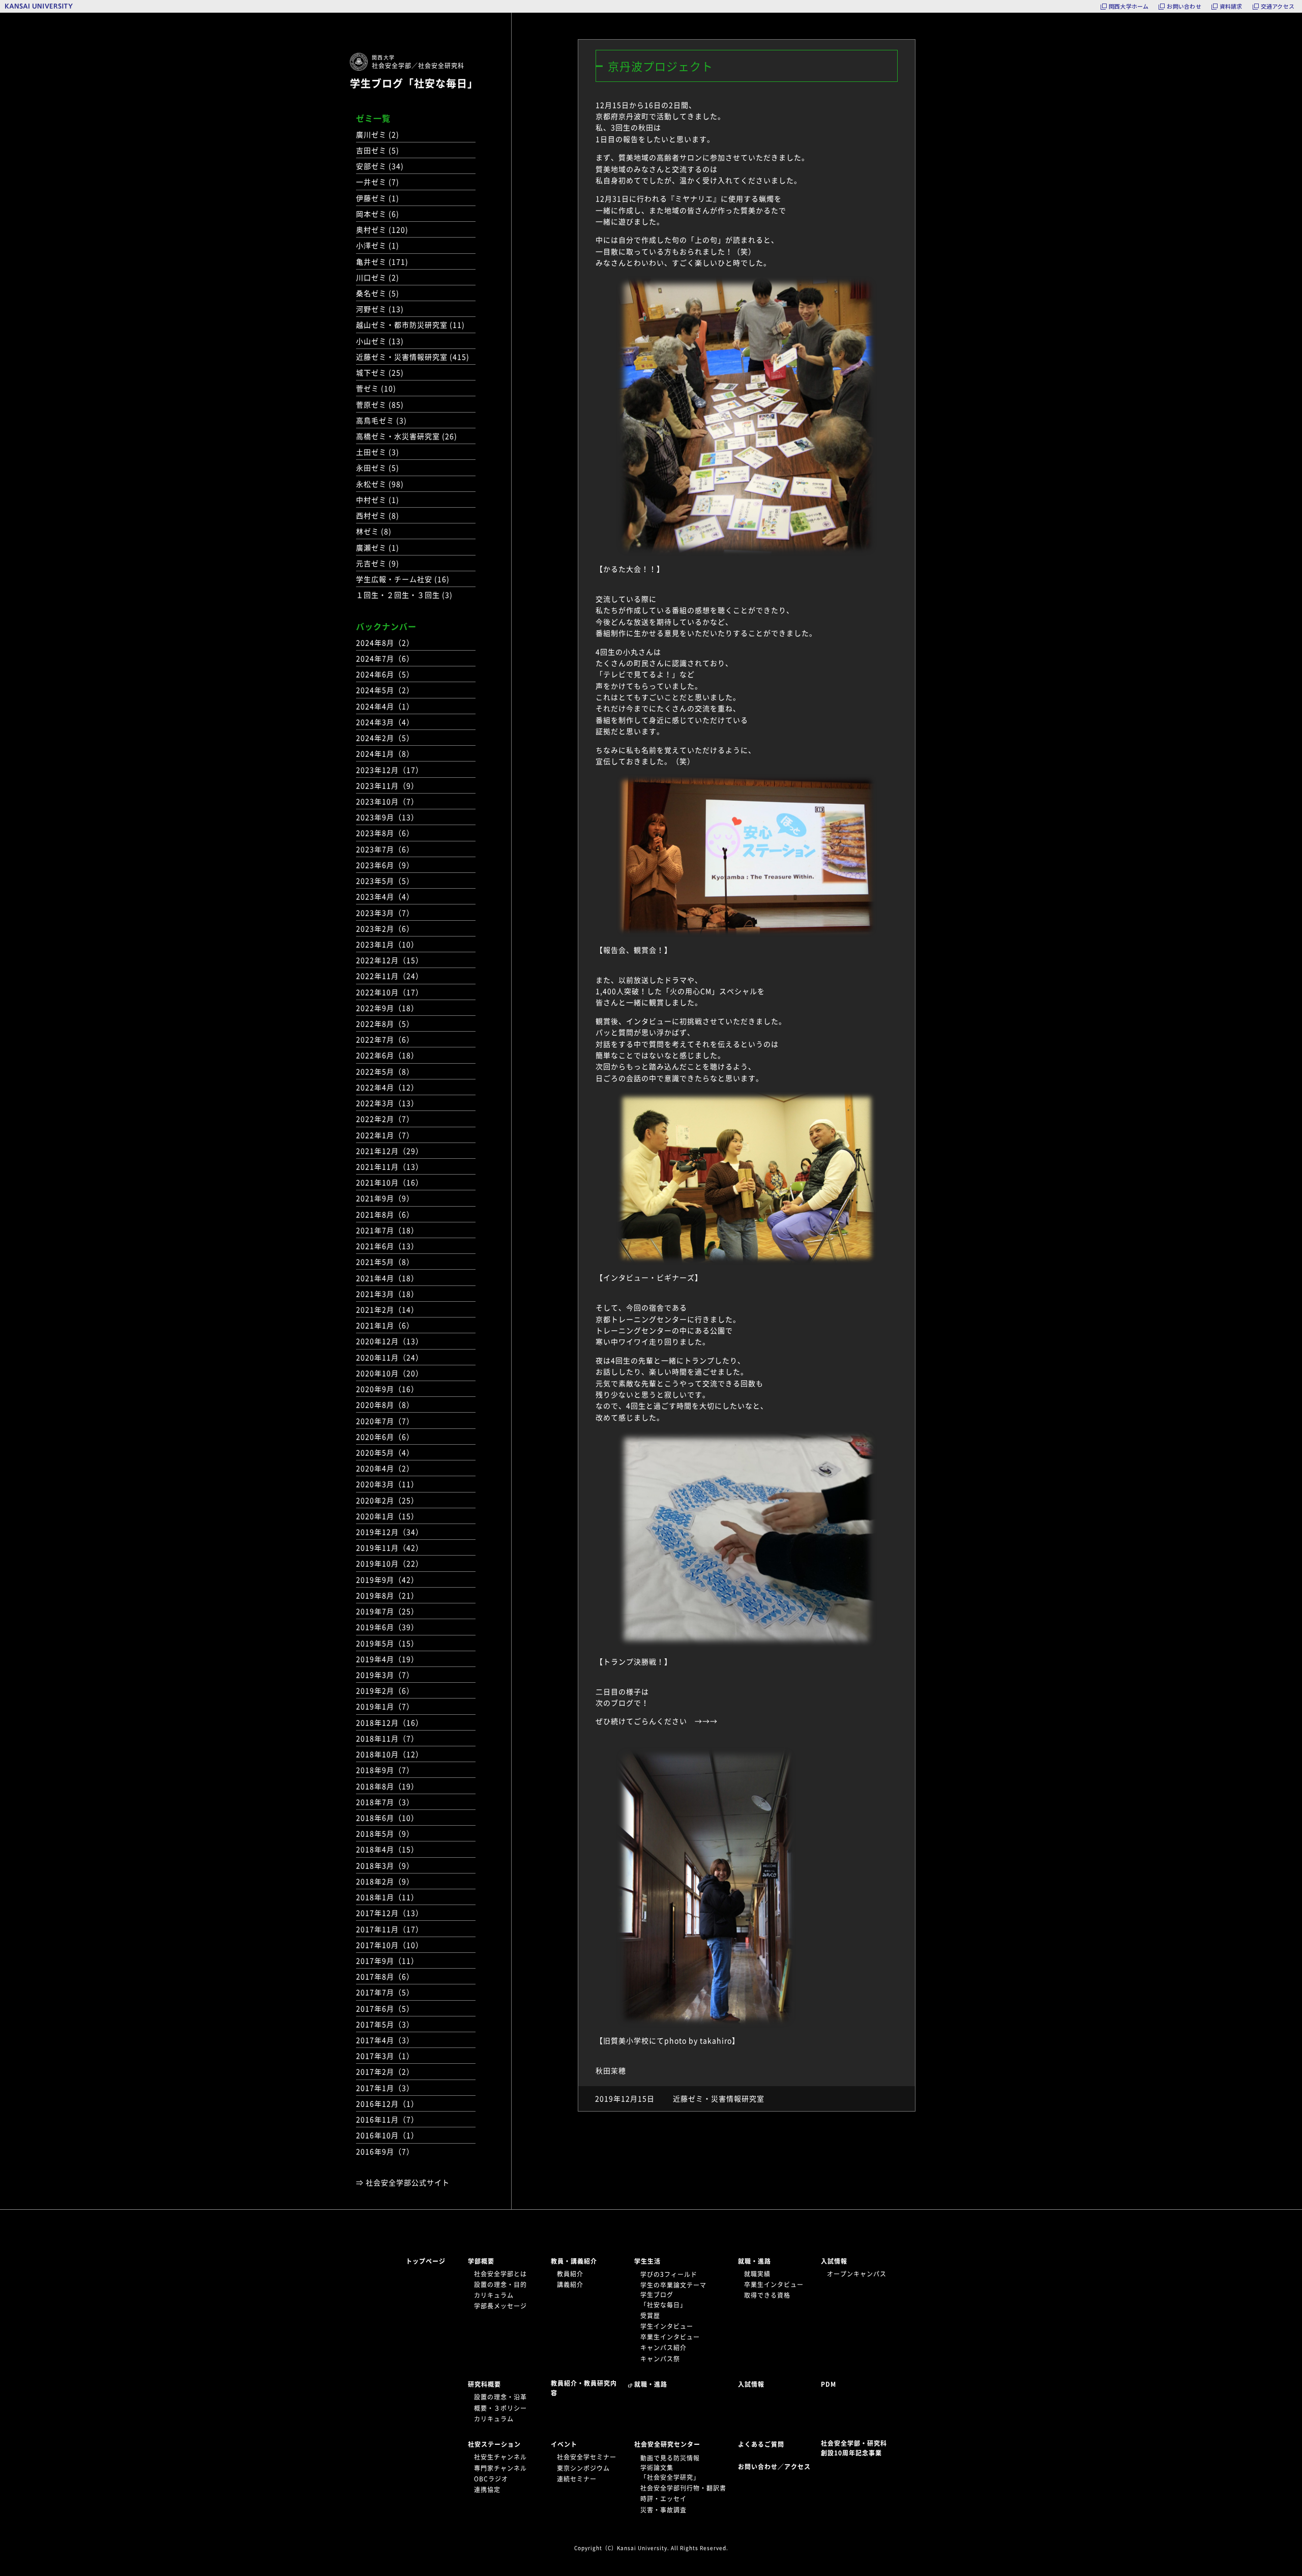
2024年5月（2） (385, 690)
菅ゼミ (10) (376, 388)
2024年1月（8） (385, 753)
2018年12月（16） (390, 1722)
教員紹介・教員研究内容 (584, 2388)
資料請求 (1231, 6)
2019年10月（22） (390, 1563)
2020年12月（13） (390, 1341)
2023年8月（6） (385, 833)
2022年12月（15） (390, 960)
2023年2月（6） (385, 928)
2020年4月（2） (385, 1468)
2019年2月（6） (385, 1690)
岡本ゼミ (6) (378, 214)
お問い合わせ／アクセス (777, 2467)
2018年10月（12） (390, 1754)
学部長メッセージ (500, 2306)
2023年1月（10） (387, 944)
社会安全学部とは (500, 2274)
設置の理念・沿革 (500, 2397)
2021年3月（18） (387, 1294)
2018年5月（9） (385, 1833)
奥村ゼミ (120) (382, 229)
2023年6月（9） (385, 865)
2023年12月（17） (390, 770)
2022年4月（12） (387, 1087)
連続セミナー (577, 2479)
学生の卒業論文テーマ (673, 2285)
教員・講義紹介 (574, 2261)
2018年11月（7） (387, 1738)
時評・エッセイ (663, 2499)
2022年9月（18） (387, 1008)
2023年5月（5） (385, 881)
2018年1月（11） (387, 1897)
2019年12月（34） (390, 1532)
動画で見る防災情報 (670, 2458)
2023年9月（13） (387, 817)
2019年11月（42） (390, 1547)
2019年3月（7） (385, 1675)
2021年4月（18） (387, 1278)
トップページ (426, 2261)
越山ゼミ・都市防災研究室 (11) (410, 325)
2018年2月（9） (385, 1881)
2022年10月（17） (390, 992)
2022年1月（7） (385, 1135)
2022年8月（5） (385, 1023)
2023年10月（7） (387, 801)
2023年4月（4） (385, 896)
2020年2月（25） (387, 1500)
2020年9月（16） (387, 1389)
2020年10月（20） (390, 1373)
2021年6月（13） (387, 1246)
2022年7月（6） (385, 1039)
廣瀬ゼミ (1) (378, 547)
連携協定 (487, 2490)
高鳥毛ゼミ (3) (381, 420)
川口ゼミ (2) (378, 277)
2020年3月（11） (387, 1484)
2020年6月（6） (385, 1437)
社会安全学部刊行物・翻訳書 (683, 2488)
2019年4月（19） (387, 1659)
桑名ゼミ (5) (378, 293)
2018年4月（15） (387, 1849)
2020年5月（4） (385, 1452)
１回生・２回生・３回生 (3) (404, 595)
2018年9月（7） (385, 1770)
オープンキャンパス (857, 2274)
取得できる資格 (767, 2295)
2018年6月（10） (387, 1818)
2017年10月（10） (390, 1945)
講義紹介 (570, 2285)
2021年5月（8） (385, 1262)
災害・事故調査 (663, 2510)
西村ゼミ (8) (378, 515)
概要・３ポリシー (500, 2408)
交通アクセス (1278, 6)
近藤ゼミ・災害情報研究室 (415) (413, 357)
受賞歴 (650, 2316)
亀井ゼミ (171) (382, 261)
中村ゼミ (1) (378, 500)
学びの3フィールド (669, 2274)
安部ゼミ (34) (380, 166)
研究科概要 (484, 2384)
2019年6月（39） (387, 1627)
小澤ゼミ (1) (378, 245)
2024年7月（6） (385, 658)
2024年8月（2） (385, 642)
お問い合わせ (1184, 6)
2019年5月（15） (387, 1643)
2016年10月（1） (387, 2135)
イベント (564, 2444)
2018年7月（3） (385, 1802)
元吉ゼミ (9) (378, 563)
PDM (828, 2384)
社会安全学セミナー (587, 2457)
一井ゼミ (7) (378, 182)
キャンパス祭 (660, 2359)
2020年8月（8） (385, 1404)
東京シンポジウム (583, 2468)
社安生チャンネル (500, 2457)
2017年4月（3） (385, 2040)
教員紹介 (570, 2274)
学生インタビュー (667, 2326)
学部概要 (481, 2261)
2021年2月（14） (387, 1309)
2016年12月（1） (387, 2103)
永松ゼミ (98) (380, 484)
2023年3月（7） (385, 913)
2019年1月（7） (385, 1706)
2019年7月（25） (387, 1611)
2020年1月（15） (387, 1516)
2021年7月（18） (387, 1230)
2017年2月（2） (385, 2071)
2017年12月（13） (390, 1913)
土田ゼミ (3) (378, 452)
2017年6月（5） (385, 2008)
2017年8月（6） (385, 1976)
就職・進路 (754, 2261)
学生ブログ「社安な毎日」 (414, 83)
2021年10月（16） (390, 1182)
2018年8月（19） (387, 1786)
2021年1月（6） (385, 1325)
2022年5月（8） (385, 1071)
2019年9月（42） (387, 1579)
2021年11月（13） (390, 1166)
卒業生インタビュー (670, 2337)
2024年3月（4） (385, 722)
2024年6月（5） (385, 674)
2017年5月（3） (385, 2024)
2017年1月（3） (385, 2088)
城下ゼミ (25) (380, 372)
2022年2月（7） (385, 1119)
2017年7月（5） (385, 1992)
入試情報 (834, 2261)
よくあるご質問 (761, 2444)
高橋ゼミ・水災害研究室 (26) (407, 436)
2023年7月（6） (385, 849)
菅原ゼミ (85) (380, 404)
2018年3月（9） (385, 1865)
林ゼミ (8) (374, 531)
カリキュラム (494, 2295)
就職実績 (757, 2274)
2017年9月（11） (387, 1960)
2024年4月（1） (385, 706)
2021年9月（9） (385, 1198)
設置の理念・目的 (500, 2285)
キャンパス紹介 (663, 2348)
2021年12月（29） (390, 1151)
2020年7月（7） (385, 1421)
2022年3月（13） (387, 1103)
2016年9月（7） (385, 2151)
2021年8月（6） (385, 1214)
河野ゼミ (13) (380, 309)
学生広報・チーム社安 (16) (403, 579)
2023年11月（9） (387, 785)
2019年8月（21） (387, 1595)
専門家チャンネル (500, 2468)
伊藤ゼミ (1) (378, 198)
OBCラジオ (491, 2479)
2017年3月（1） (385, 2056)
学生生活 (647, 2261)
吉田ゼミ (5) (378, 150)
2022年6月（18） (387, 1055)
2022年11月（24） (390, 976)
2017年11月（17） (390, 1929)
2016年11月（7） (387, 2119)
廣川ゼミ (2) (378, 134)
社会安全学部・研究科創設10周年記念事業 (854, 2448)
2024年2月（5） (385, 738)
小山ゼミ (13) (380, 341)
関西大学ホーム (1129, 6)
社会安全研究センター (667, 2444)
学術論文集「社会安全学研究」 (670, 2472)
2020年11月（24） (390, 1357)
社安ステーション (494, 2444)
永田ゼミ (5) (378, 467)
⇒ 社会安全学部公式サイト (403, 2182)
